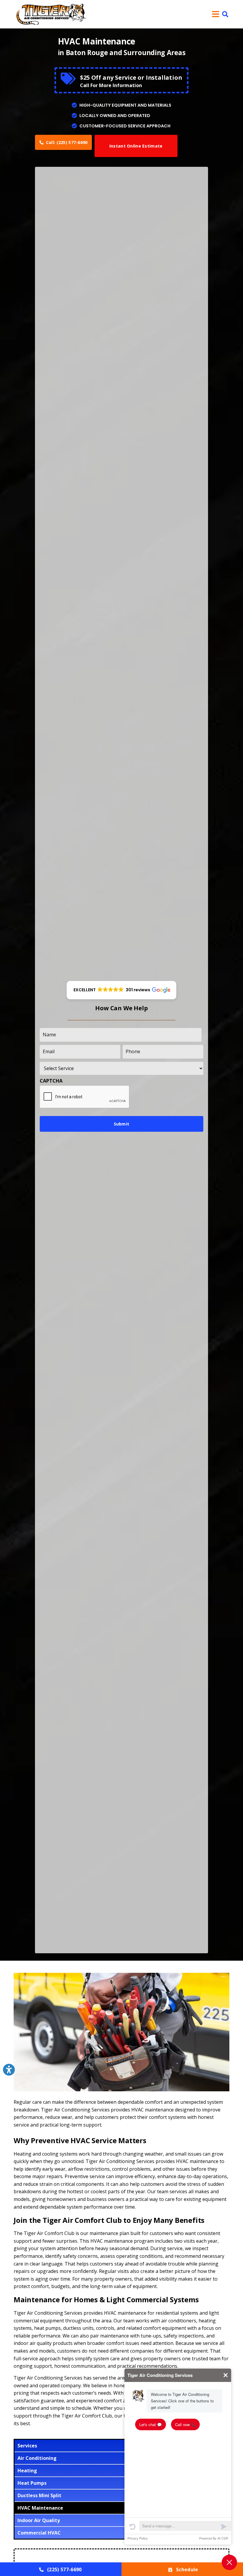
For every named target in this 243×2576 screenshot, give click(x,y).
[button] (225, 14)
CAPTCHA (51, 1081)
